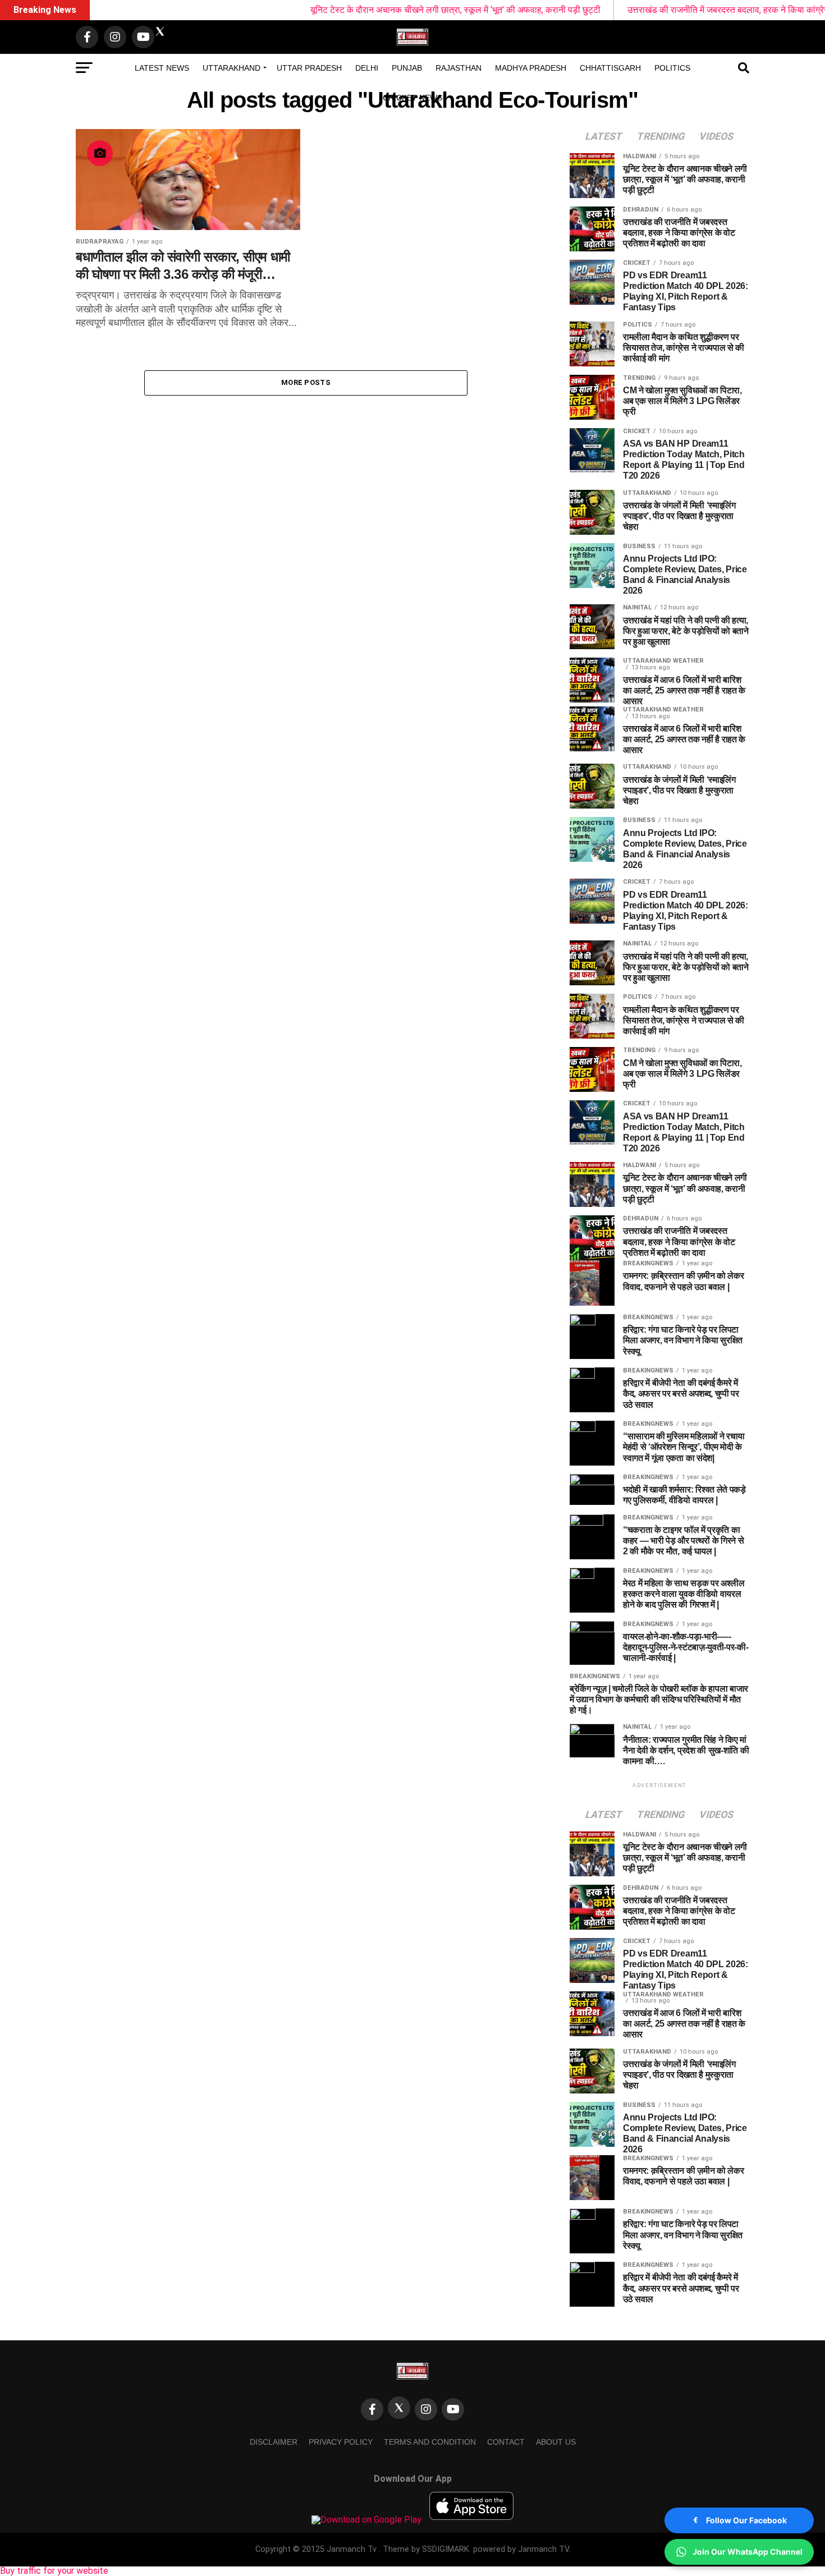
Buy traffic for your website (54, 2571)
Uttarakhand (232, 68)
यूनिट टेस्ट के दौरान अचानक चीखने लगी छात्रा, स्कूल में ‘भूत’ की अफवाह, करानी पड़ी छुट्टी (382, 10)
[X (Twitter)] (399, 2408)
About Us (556, 2442)
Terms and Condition (430, 2442)
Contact (506, 2442)
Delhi (367, 68)
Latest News (162, 68)
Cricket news (412, 98)
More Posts (306, 382)
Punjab (407, 68)
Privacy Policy (341, 2442)
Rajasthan (459, 68)
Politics (672, 68)
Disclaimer (274, 2442)
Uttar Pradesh (309, 68)
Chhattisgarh (610, 68)
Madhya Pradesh (531, 68)
